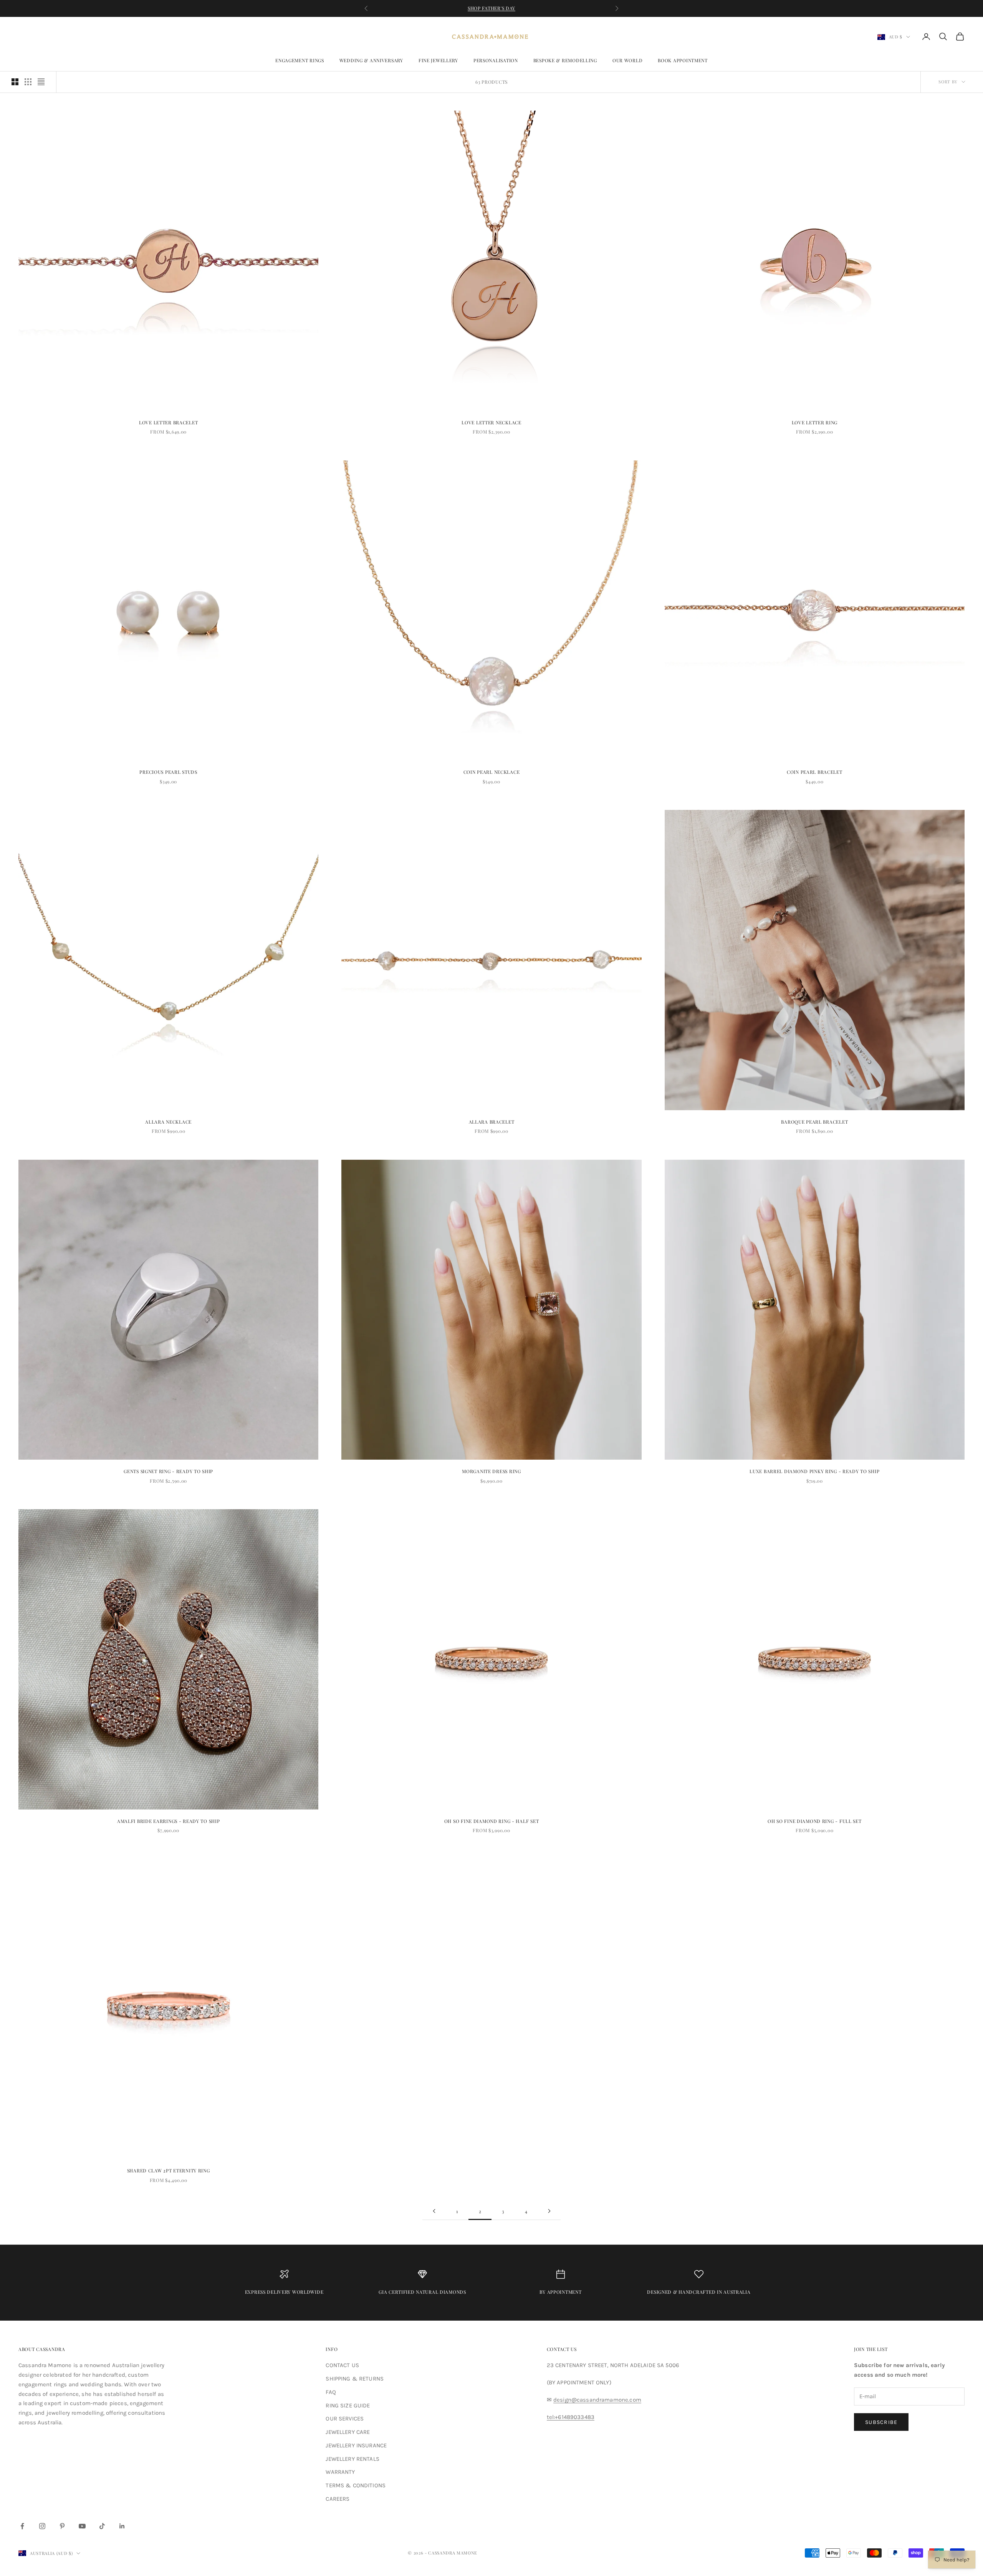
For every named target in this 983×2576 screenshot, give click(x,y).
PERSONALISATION (496, 60)
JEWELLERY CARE (348, 2432)
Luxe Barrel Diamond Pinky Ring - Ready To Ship (814, 1471)
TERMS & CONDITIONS (356, 2485)
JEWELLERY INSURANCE (356, 2445)
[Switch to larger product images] (15, 82)
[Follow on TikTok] (102, 2526)
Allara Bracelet (492, 1122)
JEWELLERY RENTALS (352, 2459)
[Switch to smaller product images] (28, 82)
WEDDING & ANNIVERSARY (371, 60)
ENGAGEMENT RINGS (300, 60)
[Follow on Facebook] (22, 2526)
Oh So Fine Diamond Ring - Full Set (814, 1821)
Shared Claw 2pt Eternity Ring (169, 2170)
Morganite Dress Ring (491, 1471)
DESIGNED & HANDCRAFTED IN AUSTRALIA (699, 2292)
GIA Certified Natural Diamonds (422, 2292)
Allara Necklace (168, 1122)
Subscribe (881, 2422)
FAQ (331, 2392)
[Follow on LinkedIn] (122, 2526)
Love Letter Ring (815, 422)
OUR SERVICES (345, 2419)
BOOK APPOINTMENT (683, 60)
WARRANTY (340, 2472)
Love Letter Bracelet (168, 422)
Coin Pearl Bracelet (815, 772)
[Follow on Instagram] (42, 2526)
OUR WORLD (627, 60)
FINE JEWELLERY (438, 60)
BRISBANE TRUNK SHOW (492, 8)
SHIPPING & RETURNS (355, 2379)
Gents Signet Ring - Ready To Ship (168, 1471)
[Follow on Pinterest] (62, 2526)
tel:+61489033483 (571, 2417)
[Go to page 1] (434, 2211)
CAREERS (338, 2499)
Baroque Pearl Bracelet (814, 1122)
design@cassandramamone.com (597, 2400)
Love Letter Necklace (491, 422)
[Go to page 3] (549, 2211)
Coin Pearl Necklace (492, 772)
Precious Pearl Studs (168, 772)
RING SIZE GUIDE (348, 2405)
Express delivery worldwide (284, 2292)
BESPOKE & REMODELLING (565, 60)
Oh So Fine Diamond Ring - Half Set (491, 1821)
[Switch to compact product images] (41, 82)
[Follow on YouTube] (82, 2526)
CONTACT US (342, 2365)
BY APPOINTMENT (560, 2292)
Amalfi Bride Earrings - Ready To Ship (169, 1821)
